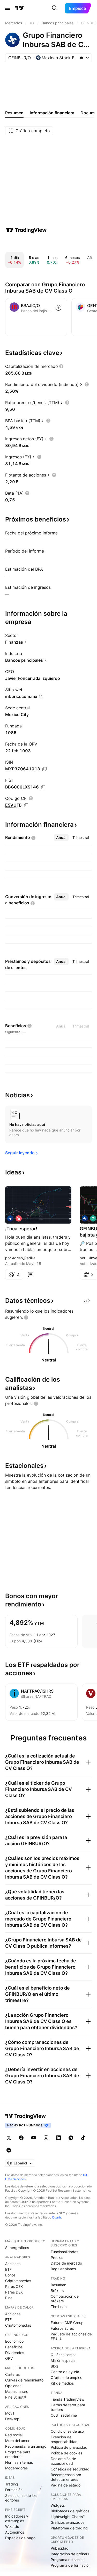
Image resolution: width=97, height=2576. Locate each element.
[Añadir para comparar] (58, 308)
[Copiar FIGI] (43, 787)
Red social (14, 2435)
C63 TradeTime (64, 2415)
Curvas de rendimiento (24, 2380)
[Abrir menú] (8, 8)
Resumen (58, 2285)
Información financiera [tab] (52, 113)
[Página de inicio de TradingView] (19, 8)
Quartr (57, 2217)
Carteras (12, 2374)
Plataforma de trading (69, 2528)
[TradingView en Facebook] (21, 2138)
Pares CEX (14, 2286)
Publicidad (60, 2548)
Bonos (10, 2275)
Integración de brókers (70, 2554)
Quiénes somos (64, 2355)
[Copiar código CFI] (26, 805)
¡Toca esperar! (21, 1229)
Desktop (12, 2419)
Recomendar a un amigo (26, 2446)
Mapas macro (17, 2391)
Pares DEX (14, 2292)
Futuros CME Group (67, 2323)
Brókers (57, 2291)
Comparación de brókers (65, 2299)
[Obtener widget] (87, 1301)
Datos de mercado (66, 2263)
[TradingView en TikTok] (83, 2138)
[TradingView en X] (9, 2138)
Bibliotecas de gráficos (70, 2511)
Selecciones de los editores (21, 2498)
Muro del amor (17, 2441)
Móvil (10, 2413)
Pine (9, 2298)
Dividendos (15, 2353)
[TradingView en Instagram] (46, 2138)
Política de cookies (66, 2453)
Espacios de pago (20, 2538)
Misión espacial (64, 2360)
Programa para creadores (18, 2454)
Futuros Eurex (62, 2328)
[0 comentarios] (31, 1274)
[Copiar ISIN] (44, 769)
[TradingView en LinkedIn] (58, 2138)
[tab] (61, 838)
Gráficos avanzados (68, 2522)
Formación (14, 2490)
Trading (12, 2484)
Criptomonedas (18, 2281)
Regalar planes (63, 2269)
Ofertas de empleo (66, 2377)
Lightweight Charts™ (68, 2517)
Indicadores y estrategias (17, 2518)
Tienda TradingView (68, 2399)
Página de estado (66, 2485)
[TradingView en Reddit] (9, 2150)
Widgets (58, 2505)
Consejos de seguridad (70, 2469)
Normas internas (19, 2462)
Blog (54, 2366)
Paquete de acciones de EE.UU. (71, 2336)
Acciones (13, 2264)
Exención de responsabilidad (64, 2439)
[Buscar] (55, 8)
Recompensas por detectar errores (66, 2477)
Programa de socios (68, 2560)
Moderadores (16, 2468)
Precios (57, 2257)
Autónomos (15, 2532)
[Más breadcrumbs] (32, 23)
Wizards (12, 2526)
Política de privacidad (69, 2447)
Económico (14, 2341)
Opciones (13, 2386)
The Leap (59, 2307)
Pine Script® (16, 2397)
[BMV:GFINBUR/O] (10, 1218)
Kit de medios (62, 2383)
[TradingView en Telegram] (71, 2138)
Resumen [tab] (14, 113)
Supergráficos (17, 2248)
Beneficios (14, 2347)
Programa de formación (71, 2565)
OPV (9, 2358)
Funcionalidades (64, 2252)
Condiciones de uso (67, 2431)
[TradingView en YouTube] (34, 2138)
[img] (82, 58)
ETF (8, 2269)
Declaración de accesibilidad (63, 2461)
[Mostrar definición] (61, 366)
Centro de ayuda (65, 2372)
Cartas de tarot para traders (68, 2407)
